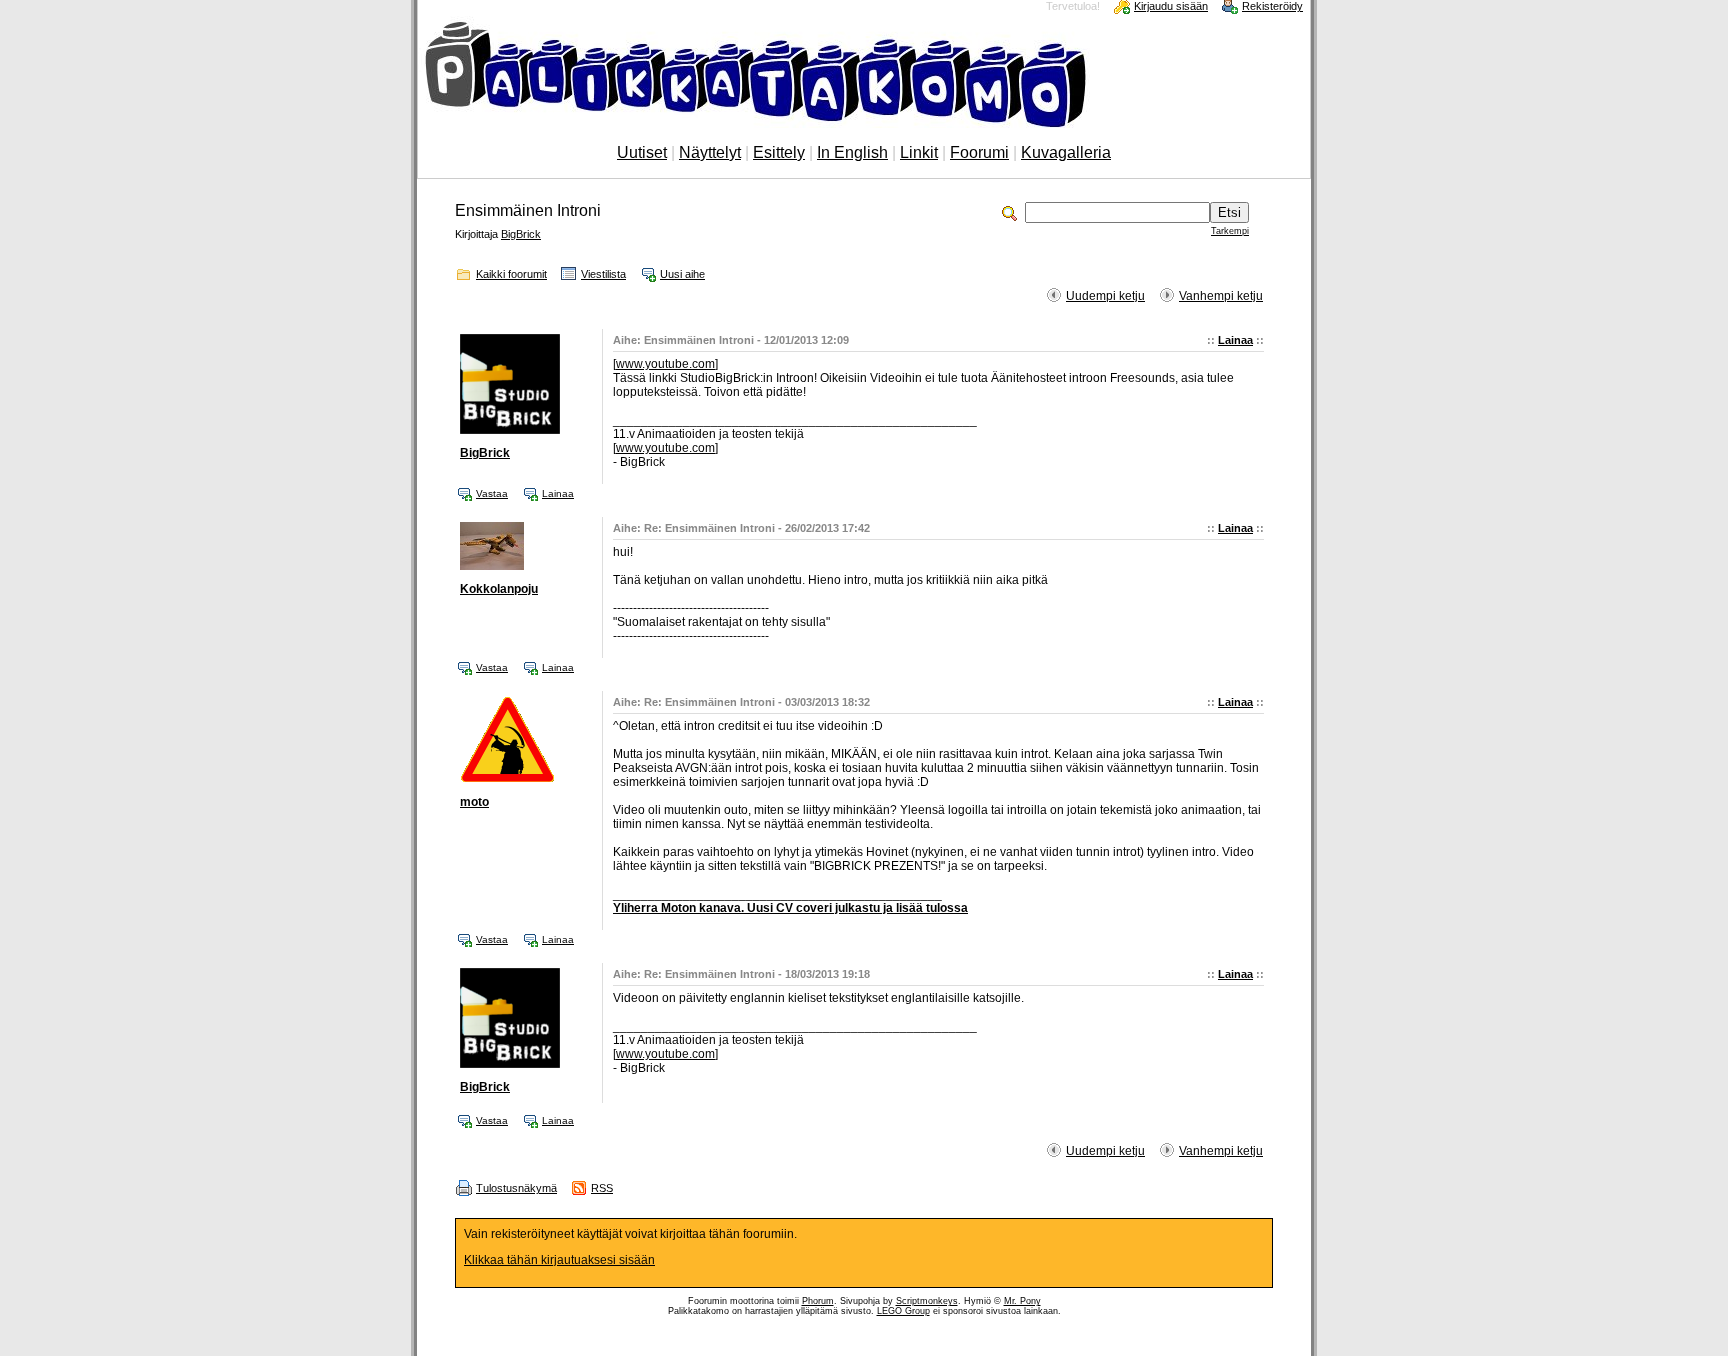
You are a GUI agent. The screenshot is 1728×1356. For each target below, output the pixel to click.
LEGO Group (903, 1311)
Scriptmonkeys (927, 1301)
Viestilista (603, 274)
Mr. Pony (1022, 1301)
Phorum (818, 1301)
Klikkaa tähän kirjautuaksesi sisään (559, 1260)
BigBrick (521, 234)
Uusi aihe (682, 274)
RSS (602, 1188)
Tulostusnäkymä (516, 1188)
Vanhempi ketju (1221, 296)
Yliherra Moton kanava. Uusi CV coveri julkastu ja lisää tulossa (790, 908)
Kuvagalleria (1066, 152)
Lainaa (1235, 340)
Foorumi (979, 152)
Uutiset (642, 152)
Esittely (779, 152)
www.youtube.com (665, 364)
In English (852, 152)
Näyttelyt (710, 152)
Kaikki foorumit (511, 274)
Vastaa (492, 493)
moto (474, 802)
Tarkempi (1230, 231)
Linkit (919, 152)
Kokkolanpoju (499, 589)
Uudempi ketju (1105, 296)
